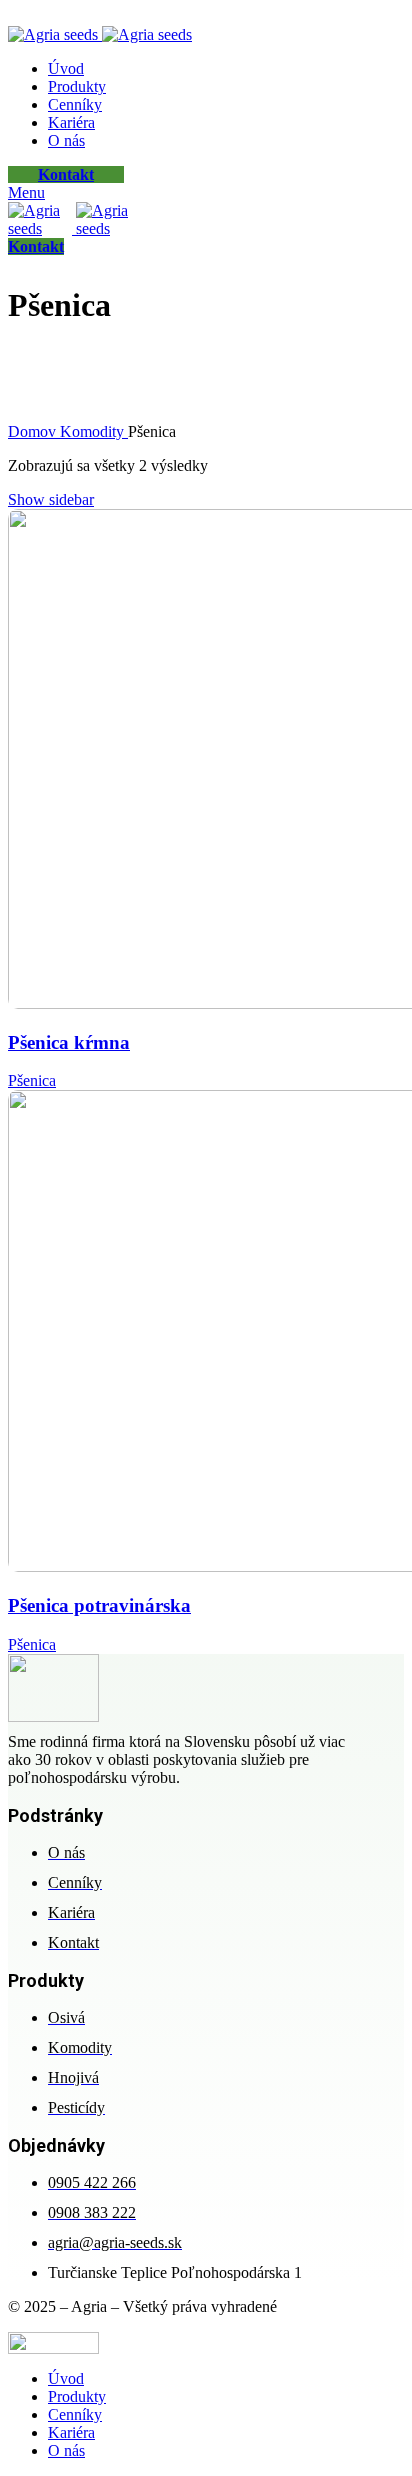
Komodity (94, 431)
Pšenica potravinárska (99, 1605)
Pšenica (32, 1080)
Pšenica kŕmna (69, 1042)
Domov (34, 431)
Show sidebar (51, 499)
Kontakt (66, 174)
